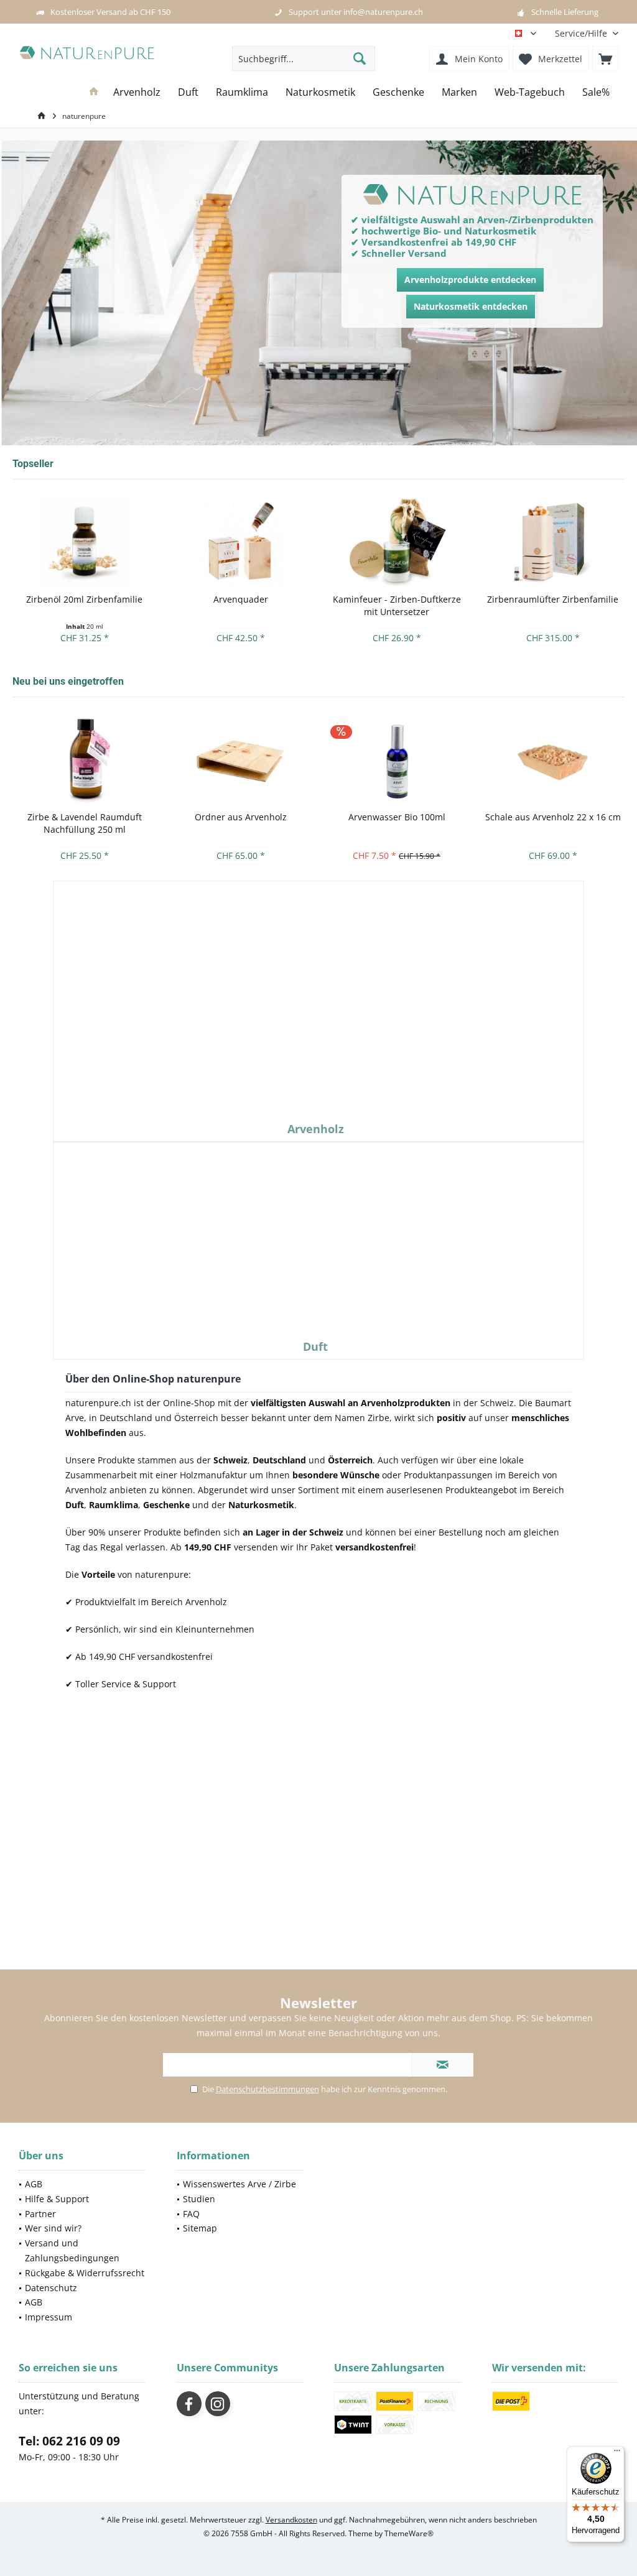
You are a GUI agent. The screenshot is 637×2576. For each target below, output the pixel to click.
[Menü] (617, 2453)
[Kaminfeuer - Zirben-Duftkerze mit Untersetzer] (397, 541)
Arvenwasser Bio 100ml (397, 817)
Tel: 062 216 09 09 (69, 2441)
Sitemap (200, 2228)
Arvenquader (241, 599)
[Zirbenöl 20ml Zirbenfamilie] (84, 541)
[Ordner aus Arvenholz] (240, 758)
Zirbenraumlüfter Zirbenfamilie (553, 599)
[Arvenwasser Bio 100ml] (397, 758)
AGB (34, 2184)
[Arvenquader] (240, 541)
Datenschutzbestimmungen (267, 2089)
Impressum (49, 2317)
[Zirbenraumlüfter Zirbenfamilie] (553, 541)
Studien (199, 2199)
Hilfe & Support (57, 2199)
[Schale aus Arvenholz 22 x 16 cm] (553, 758)
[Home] (94, 92)
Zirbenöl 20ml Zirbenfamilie (84, 599)
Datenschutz (51, 2288)
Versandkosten (291, 2520)
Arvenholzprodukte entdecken (470, 280)
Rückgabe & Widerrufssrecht (85, 2273)
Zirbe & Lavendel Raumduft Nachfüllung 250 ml (85, 823)
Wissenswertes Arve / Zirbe (239, 2184)
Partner (40, 2214)
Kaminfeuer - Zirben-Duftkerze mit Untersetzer (397, 605)
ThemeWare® (409, 2533)
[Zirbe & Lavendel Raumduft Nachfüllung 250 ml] (84, 758)
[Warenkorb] (605, 58)
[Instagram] (218, 2404)
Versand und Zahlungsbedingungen (72, 2250)
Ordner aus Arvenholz (241, 817)
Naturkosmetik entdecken (471, 306)
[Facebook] (189, 2404)
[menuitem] (582, 33)
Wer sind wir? (53, 2228)
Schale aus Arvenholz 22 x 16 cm (553, 817)
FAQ (191, 2214)
